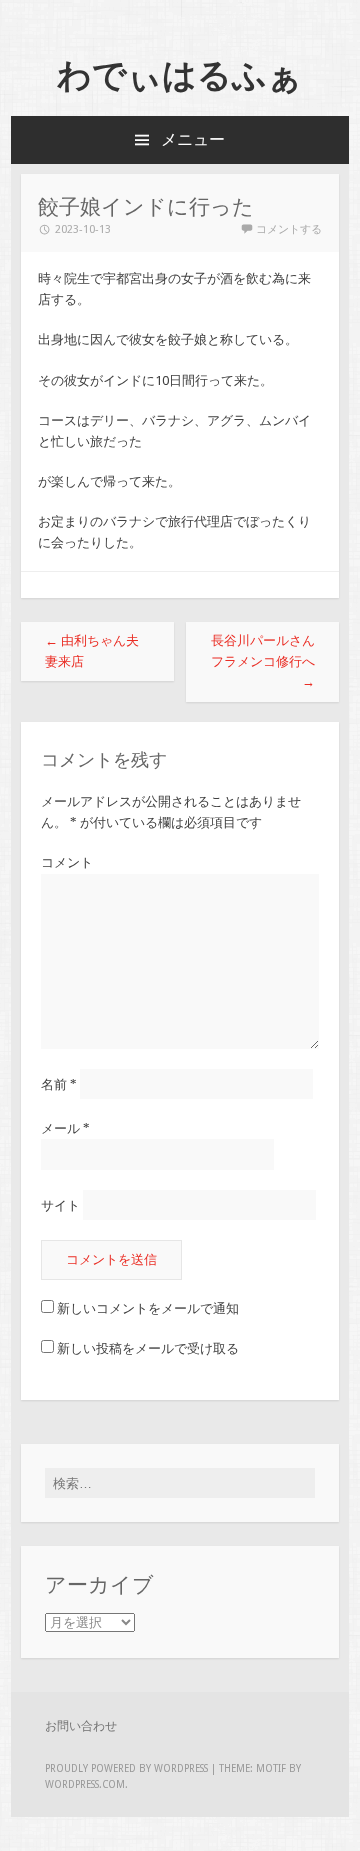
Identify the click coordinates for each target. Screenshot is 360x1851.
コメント (67, 862)
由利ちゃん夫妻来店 (92, 651)
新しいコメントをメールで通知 (148, 1308)
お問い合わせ (81, 1726)
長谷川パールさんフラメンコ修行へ (263, 661)
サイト (60, 1204)
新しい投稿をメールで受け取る (148, 1348)
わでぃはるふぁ (179, 75)
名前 (59, 1083)
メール (65, 1128)
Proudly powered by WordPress (126, 1768)
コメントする (289, 229)
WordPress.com (85, 1784)
